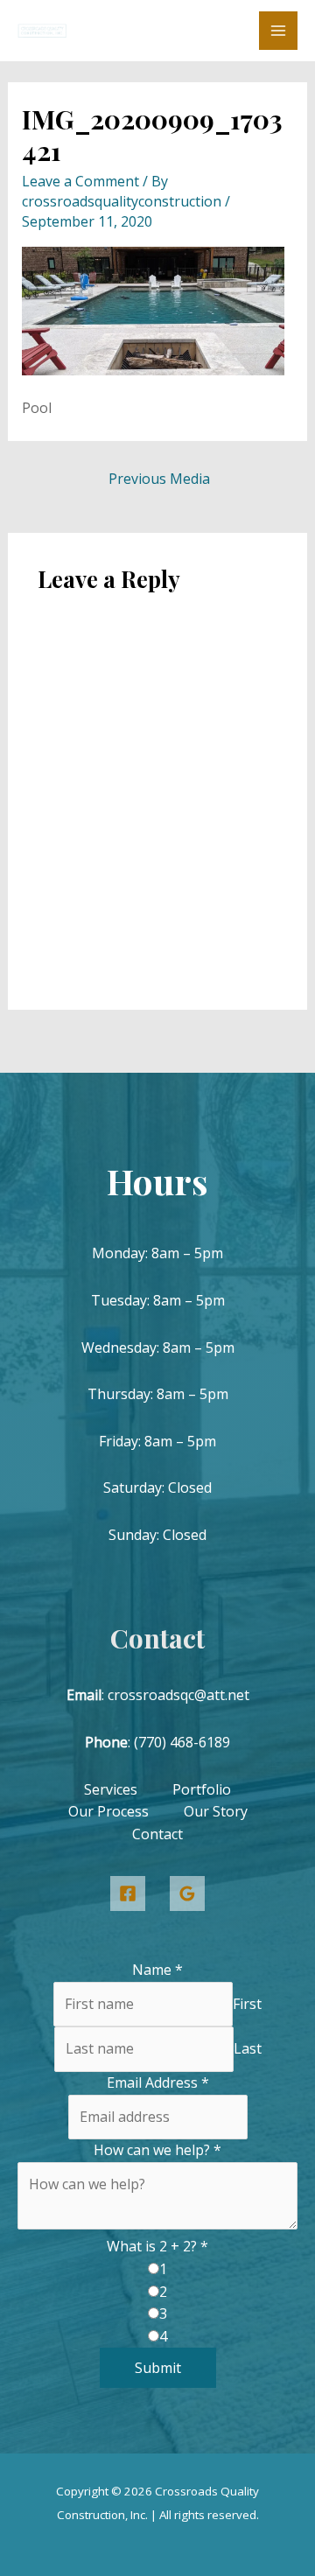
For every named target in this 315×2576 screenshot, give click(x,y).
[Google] (187, 1893)
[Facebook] (128, 1893)
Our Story (216, 1811)
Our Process (108, 1811)
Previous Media (159, 479)
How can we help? (157, 2150)
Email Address (158, 2082)
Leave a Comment (80, 181)
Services (111, 1789)
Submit (158, 2368)
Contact (157, 1834)
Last (248, 2048)
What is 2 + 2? (157, 2246)
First (247, 2004)
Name (157, 1970)
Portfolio (202, 1789)
